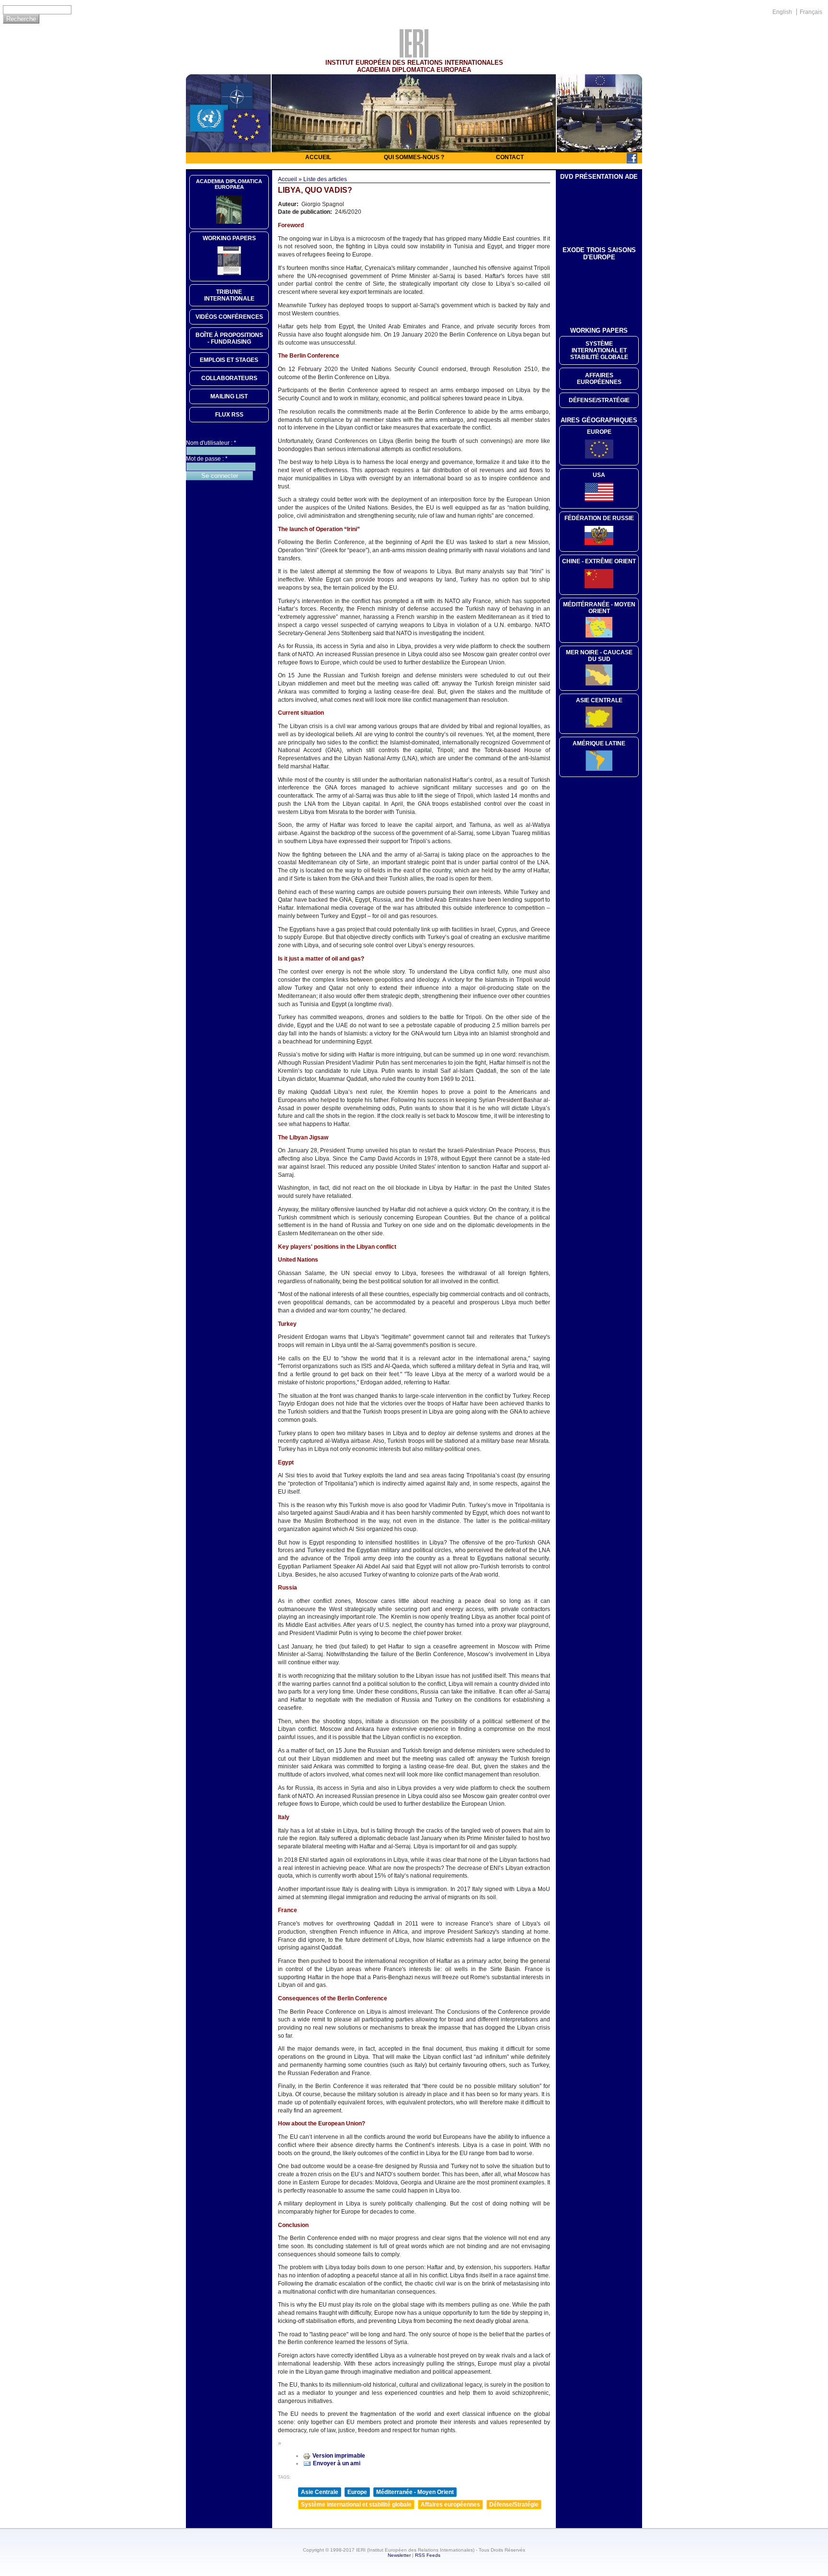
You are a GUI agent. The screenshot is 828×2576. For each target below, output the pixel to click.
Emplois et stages (229, 360)
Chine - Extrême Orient (599, 561)
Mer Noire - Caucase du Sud (599, 656)
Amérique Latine (599, 743)
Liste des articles (325, 179)
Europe (357, 2492)
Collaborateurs (229, 378)
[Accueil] (414, 55)
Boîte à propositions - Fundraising (229, 338)
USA (599, 475)
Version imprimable (339, 2456)
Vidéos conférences (229, 317)
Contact (510, 157)
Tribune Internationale (229, 295)
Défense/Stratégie (514, 2505)
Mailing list (229, 396)
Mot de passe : (207, 459)
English (782, 12)
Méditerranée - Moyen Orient (415, 2492)
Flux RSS (229, 415)
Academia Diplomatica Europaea (229, 184)
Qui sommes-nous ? (414, 157)
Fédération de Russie (599, 518)
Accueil (318, 157)
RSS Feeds (428, 2555)
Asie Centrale (320, 2492)
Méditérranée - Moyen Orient (599, 608)
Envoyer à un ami (337, 2463)
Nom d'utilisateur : (211, 443)
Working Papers (229, 238)
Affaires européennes (450, 2505)
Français (811, 12)
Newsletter (399, 2555)
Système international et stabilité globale (356, 2505)
